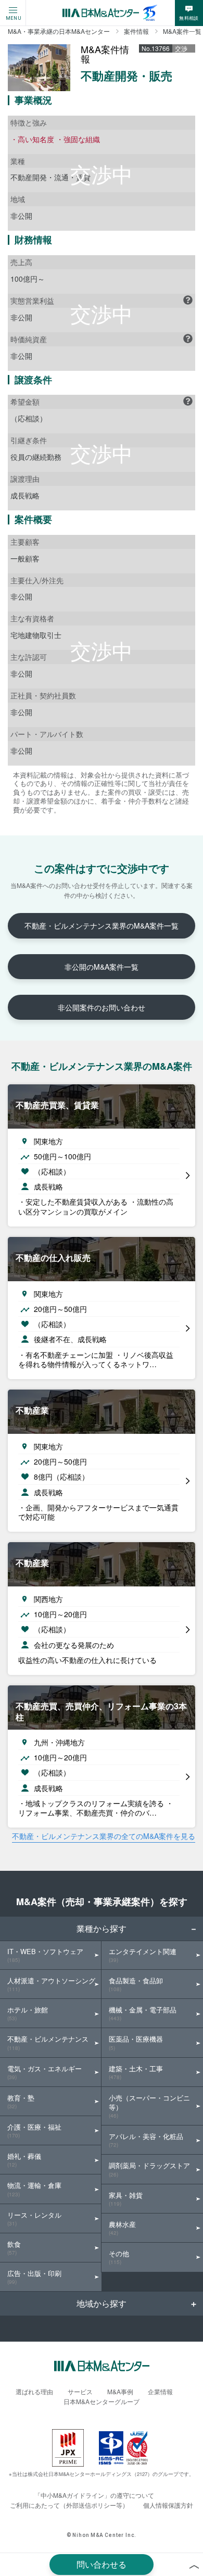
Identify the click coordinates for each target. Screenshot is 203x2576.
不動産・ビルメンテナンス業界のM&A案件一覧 (102, 926)
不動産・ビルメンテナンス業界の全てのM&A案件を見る (104, 1836)
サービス (80, 2391)
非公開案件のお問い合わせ (102, 1007)
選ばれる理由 (34, 2391)
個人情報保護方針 (168, 2505)
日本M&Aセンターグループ (102, 2401)
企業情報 (160, 2391)
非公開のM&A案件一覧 (102, 967)
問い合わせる (102, 2564)
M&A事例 (120, 2391)
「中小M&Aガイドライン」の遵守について (94, 2495)
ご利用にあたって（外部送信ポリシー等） (69, 2505)
